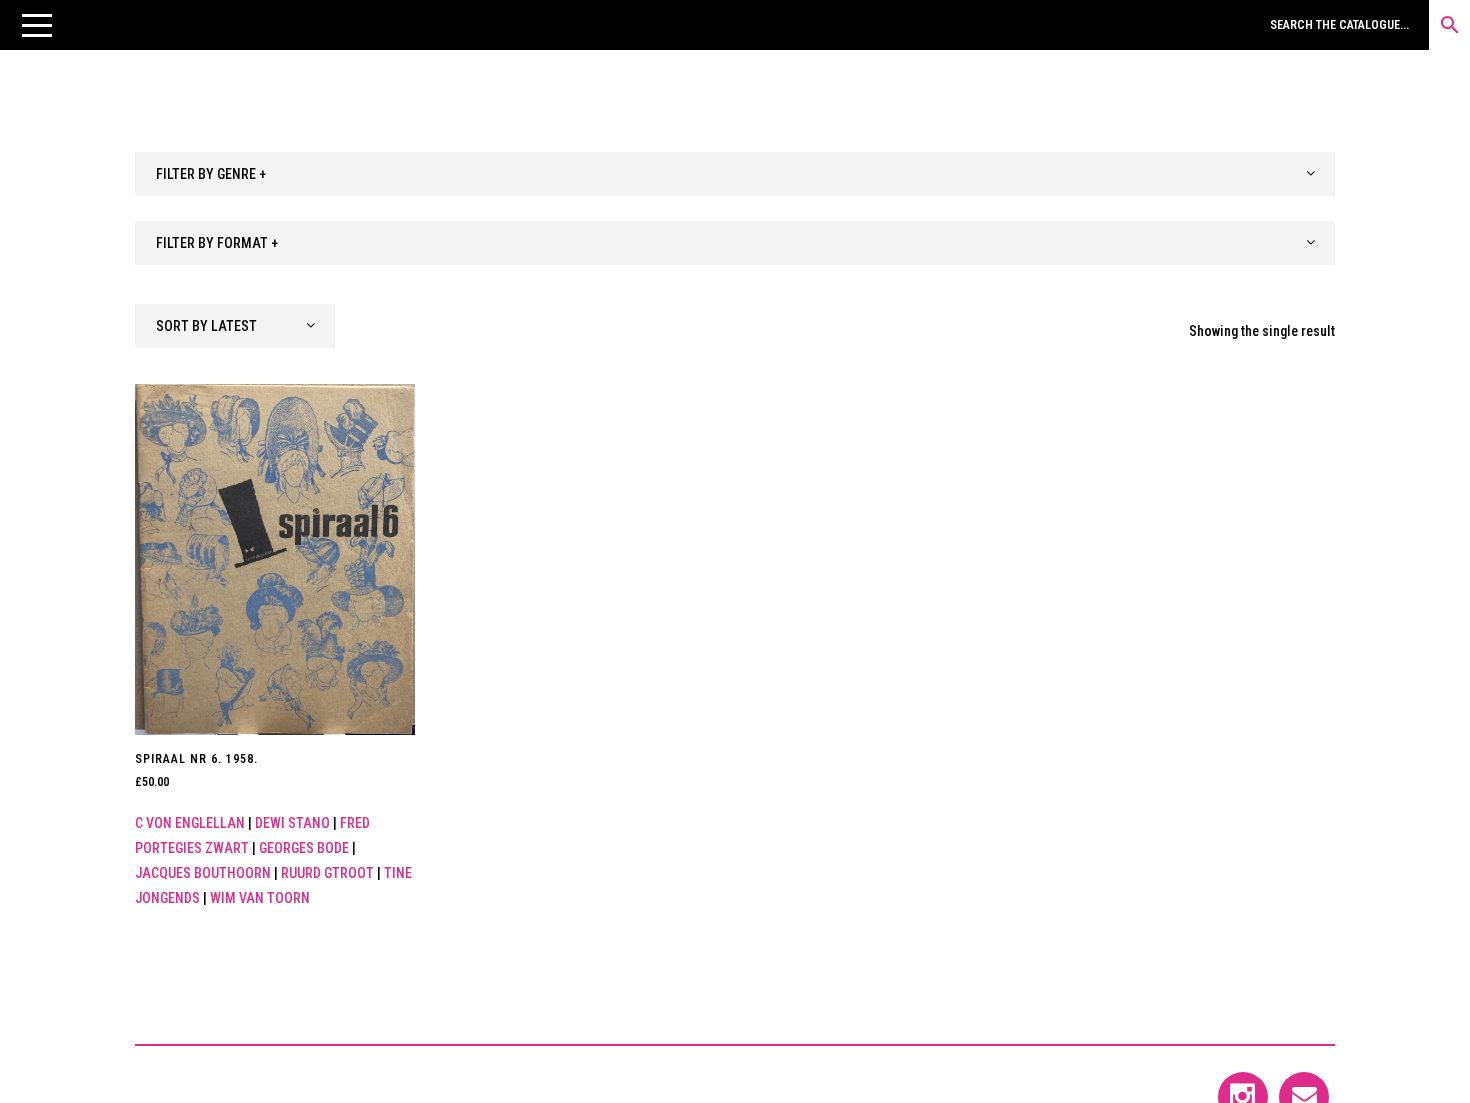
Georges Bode (304, 848)
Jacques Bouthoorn (203, 873)
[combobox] (735, 174)
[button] (37, 25)
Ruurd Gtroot (327, 873)
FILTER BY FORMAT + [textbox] (217, 243)
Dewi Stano (292, 823)
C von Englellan (190, 823)
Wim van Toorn (260, 898)
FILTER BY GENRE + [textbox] (211, 174)
